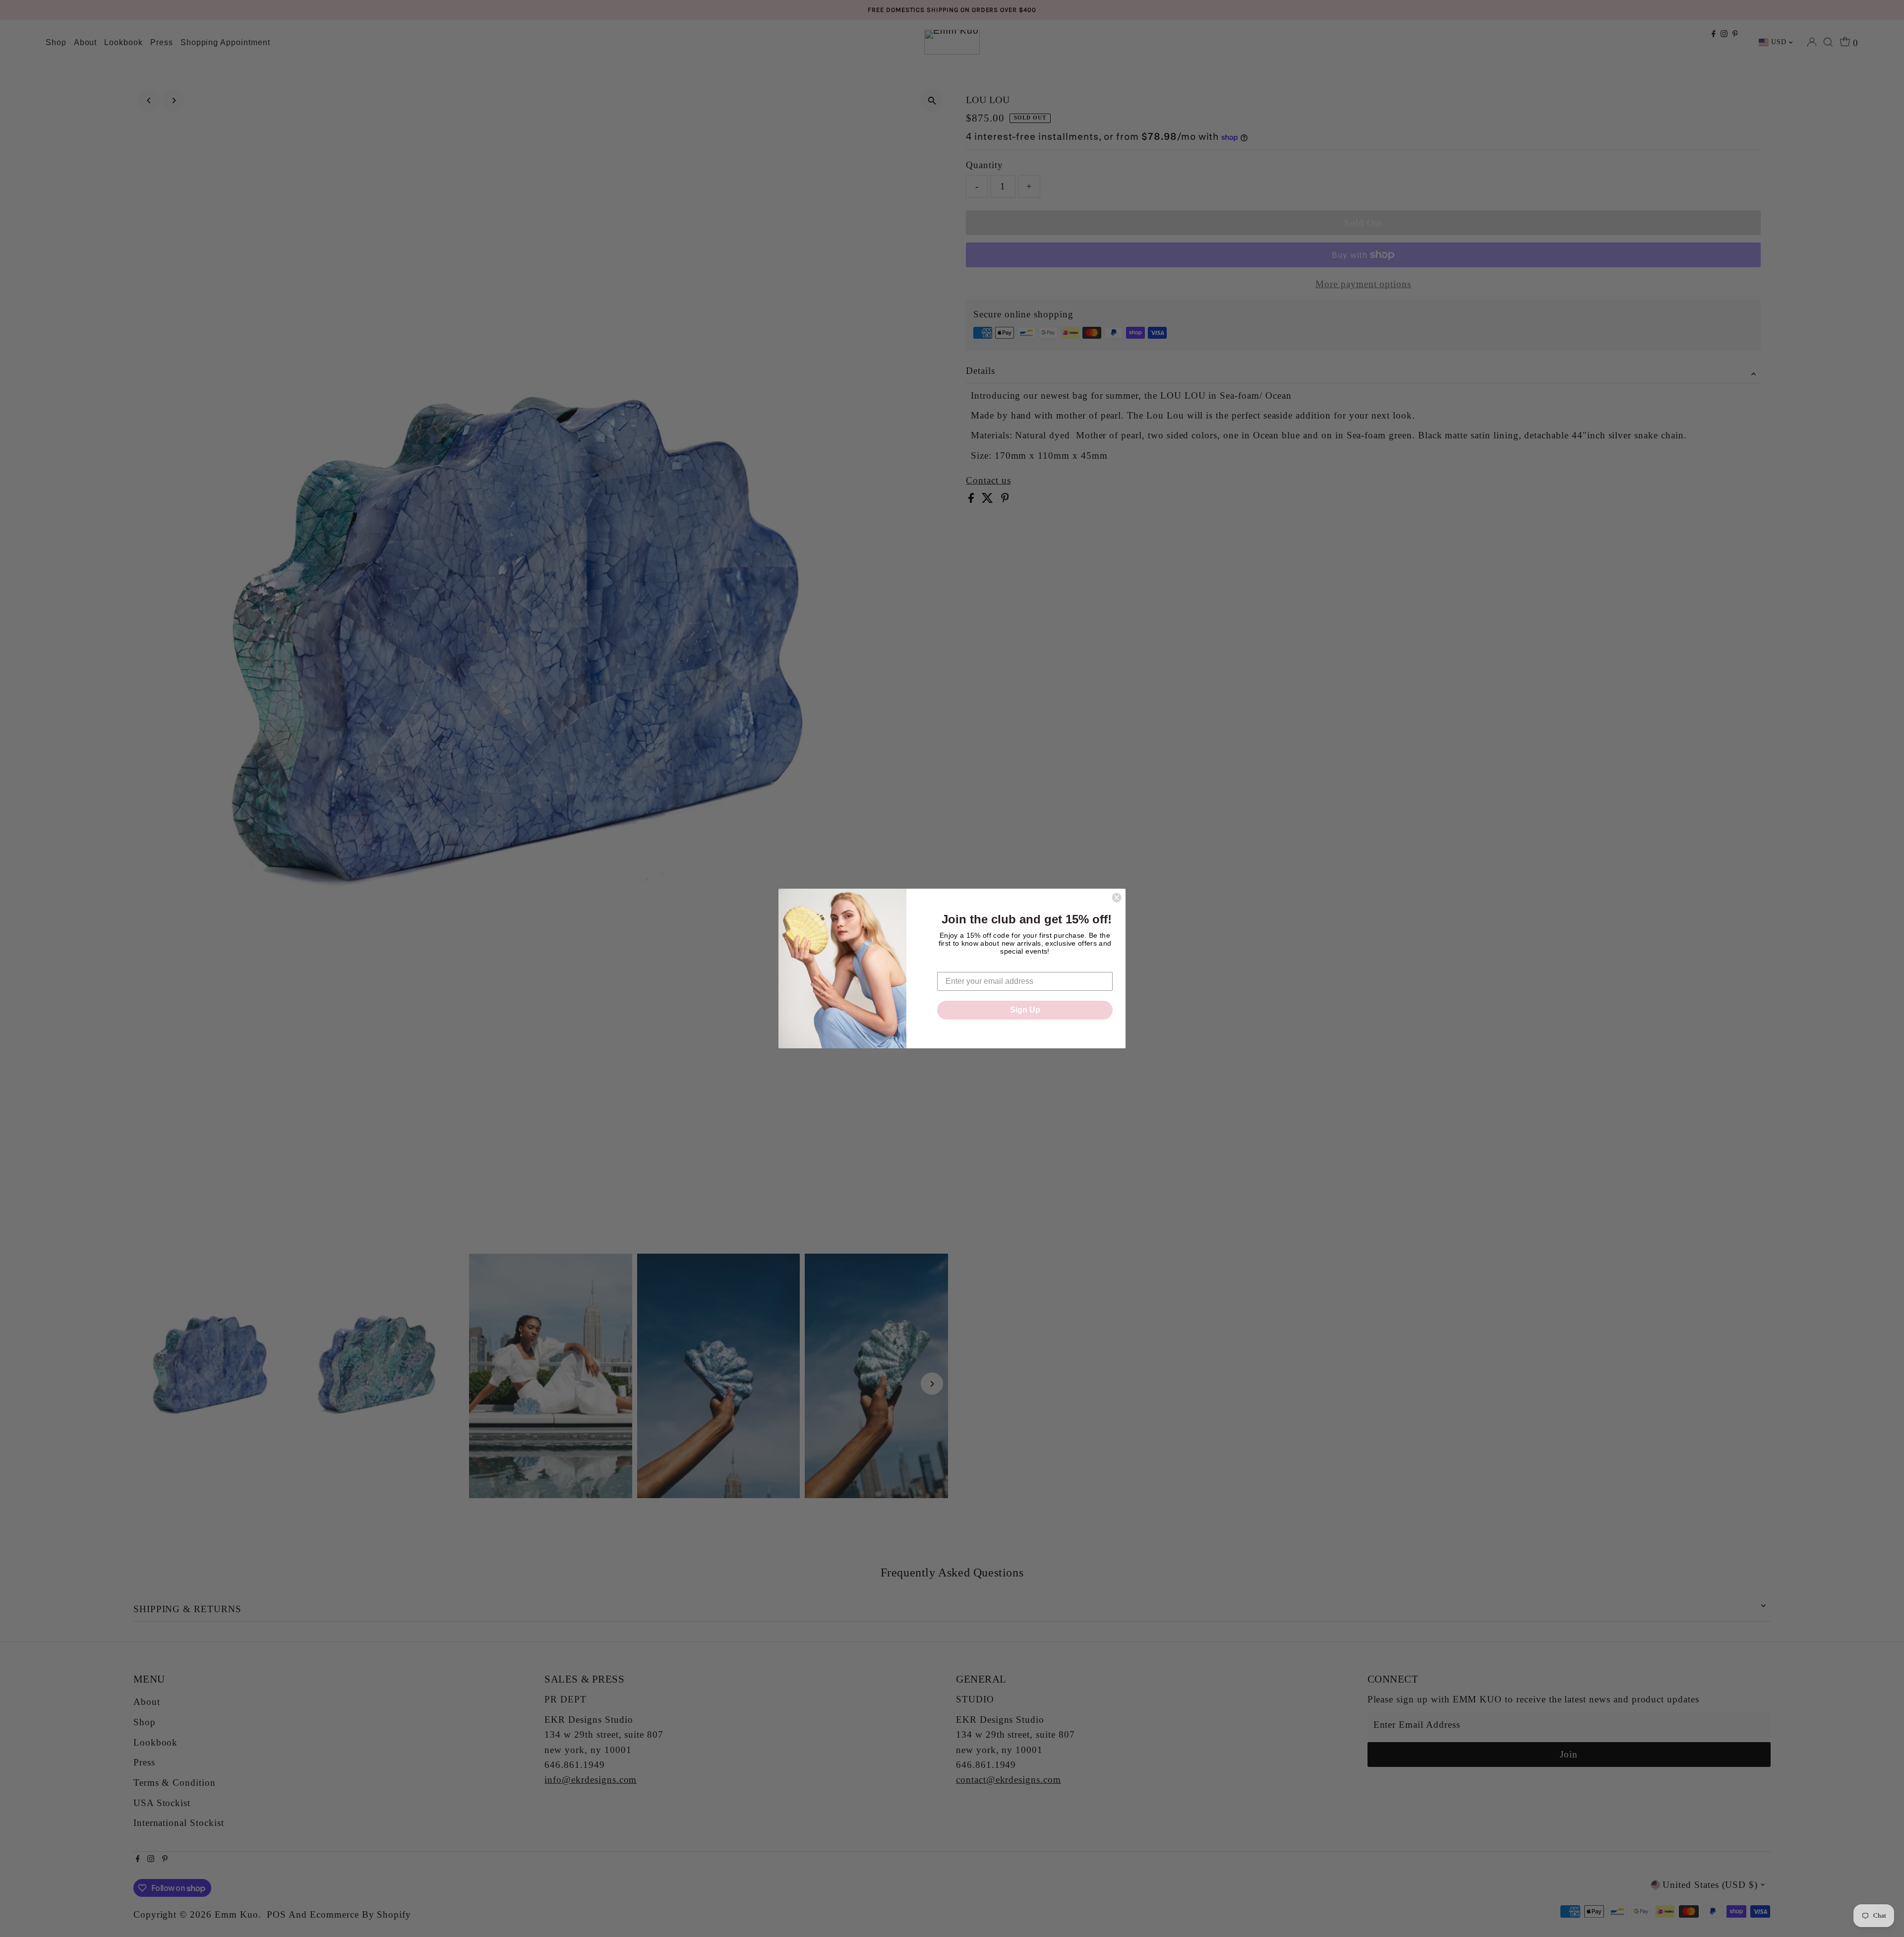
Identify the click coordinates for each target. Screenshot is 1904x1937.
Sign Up (1025, 1010)
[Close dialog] (1117, 898)
